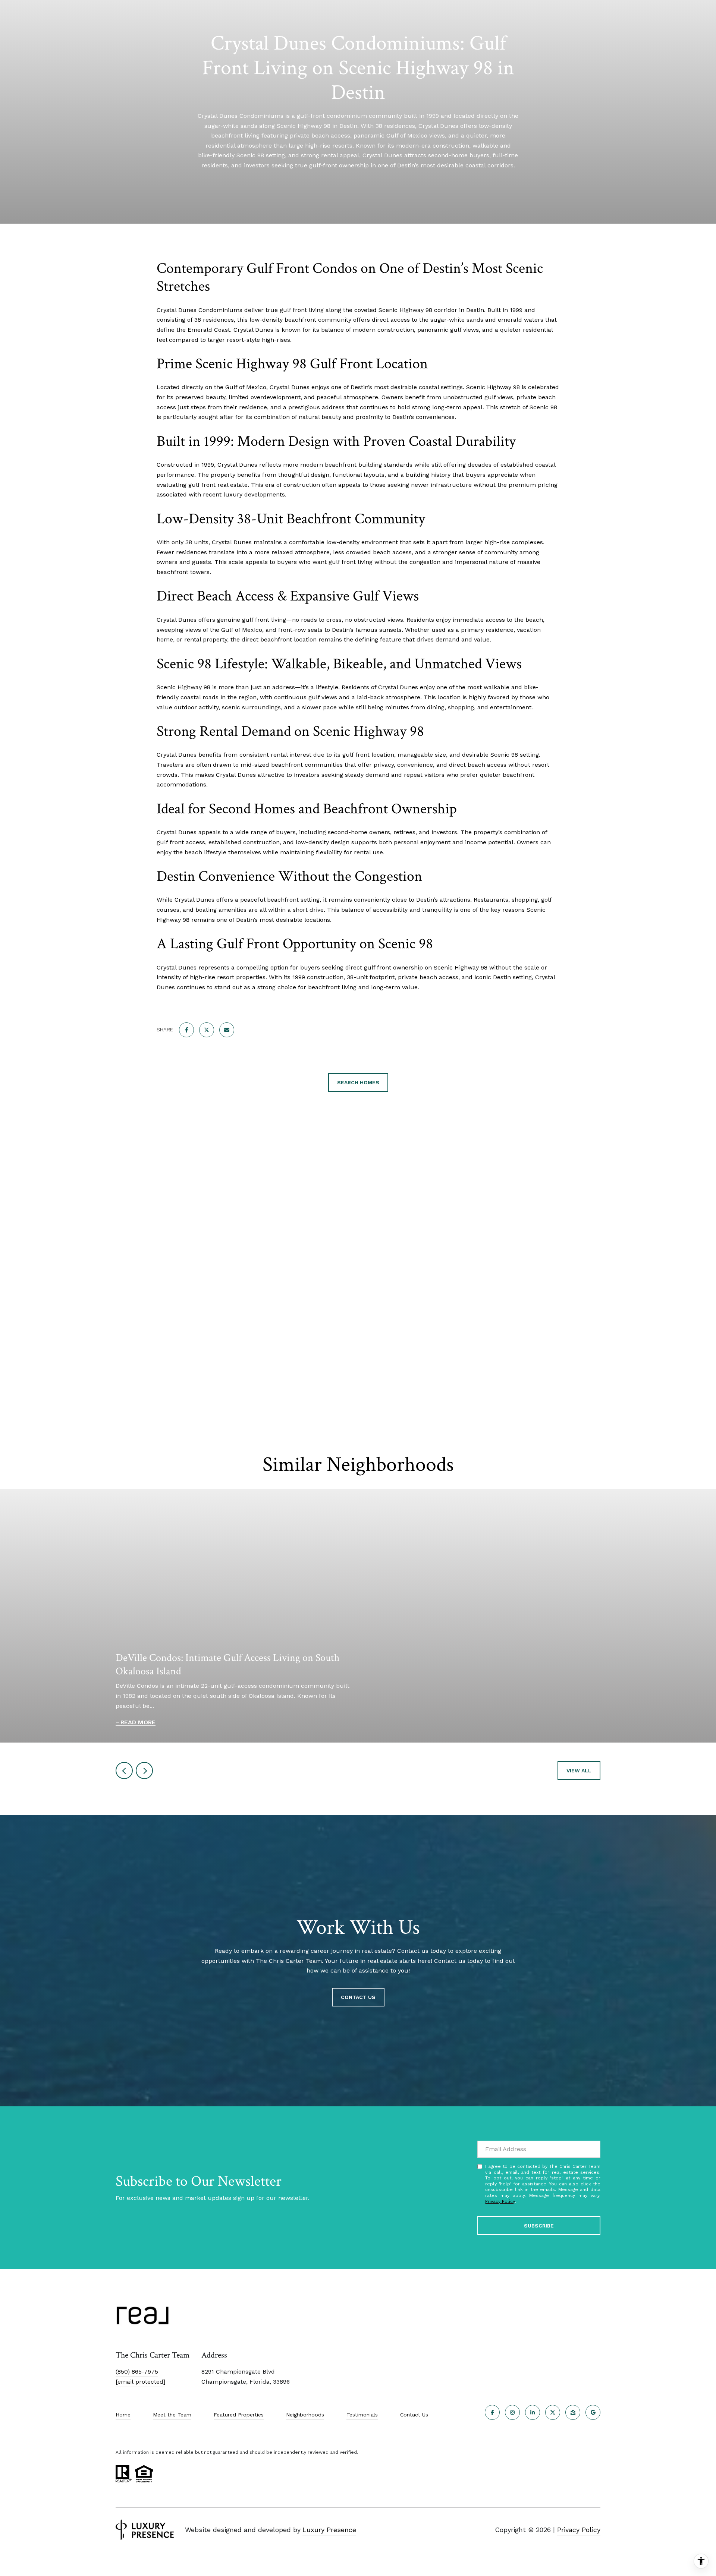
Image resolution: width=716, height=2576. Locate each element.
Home (123, 2415)
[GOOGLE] (593, 2412)
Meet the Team (172, 2415)
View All (579, 1771)
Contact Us (414, 2415)
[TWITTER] (553, 2412)
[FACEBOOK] (492, 2412)
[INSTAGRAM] (512, 2412)
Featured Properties (239, 2415)
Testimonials (362, 2415)
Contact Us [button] (358, 1997)
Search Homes (358, 1082)
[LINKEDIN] (533, 2412)
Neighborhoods (305, 2415)
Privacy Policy (500, 2201)
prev (124, 1771)
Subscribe (539, 2226)
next (144, 1771)
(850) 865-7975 (137, 2372)
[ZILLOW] (573, 2412)
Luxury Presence (329, 2530)
